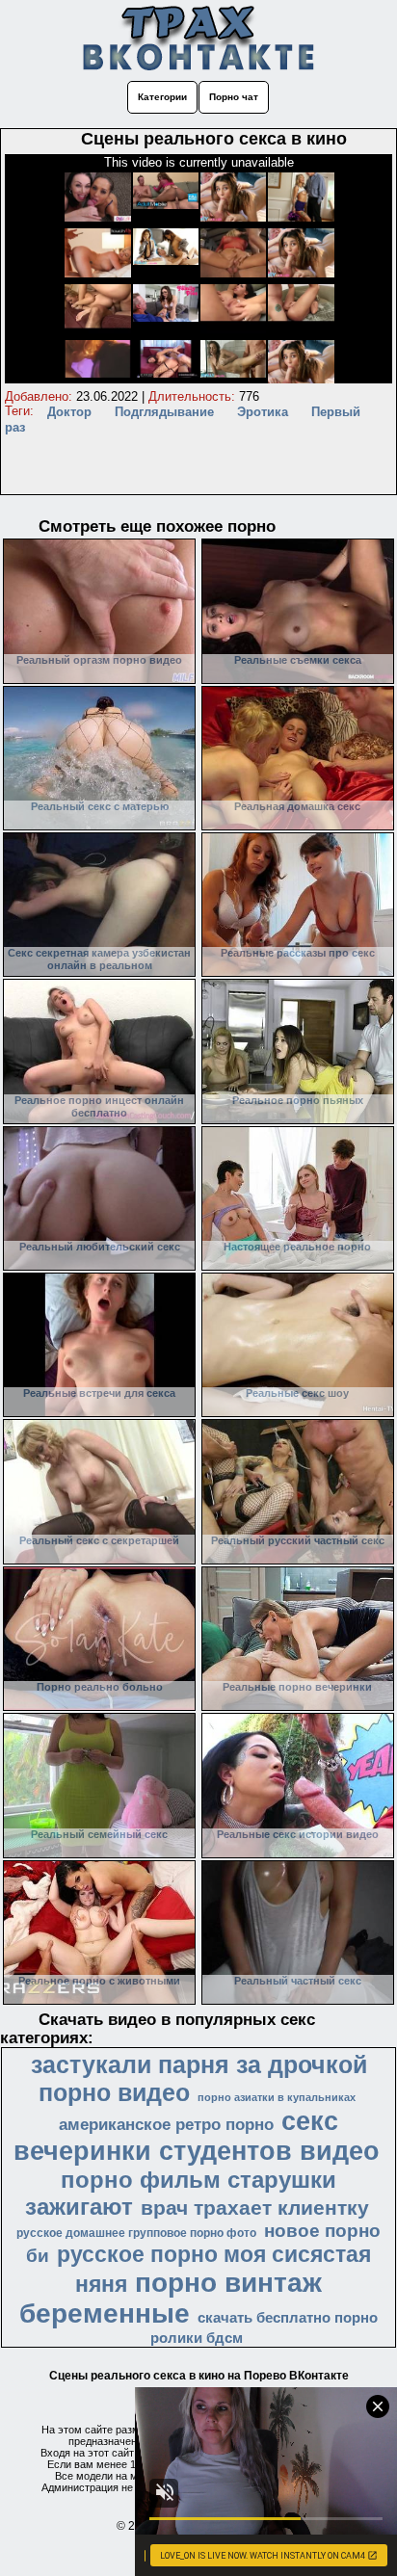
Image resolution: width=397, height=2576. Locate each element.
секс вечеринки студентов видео (197, 2136)
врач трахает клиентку (255, 2208)
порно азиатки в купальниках (277, 2097)
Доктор (69, 412)
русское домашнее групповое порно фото (136, 2233)
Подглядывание (164, 412)
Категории (162, 97)
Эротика (263, 412)
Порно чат (234, 97)
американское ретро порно (166, 2124)
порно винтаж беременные (171, 2298)
